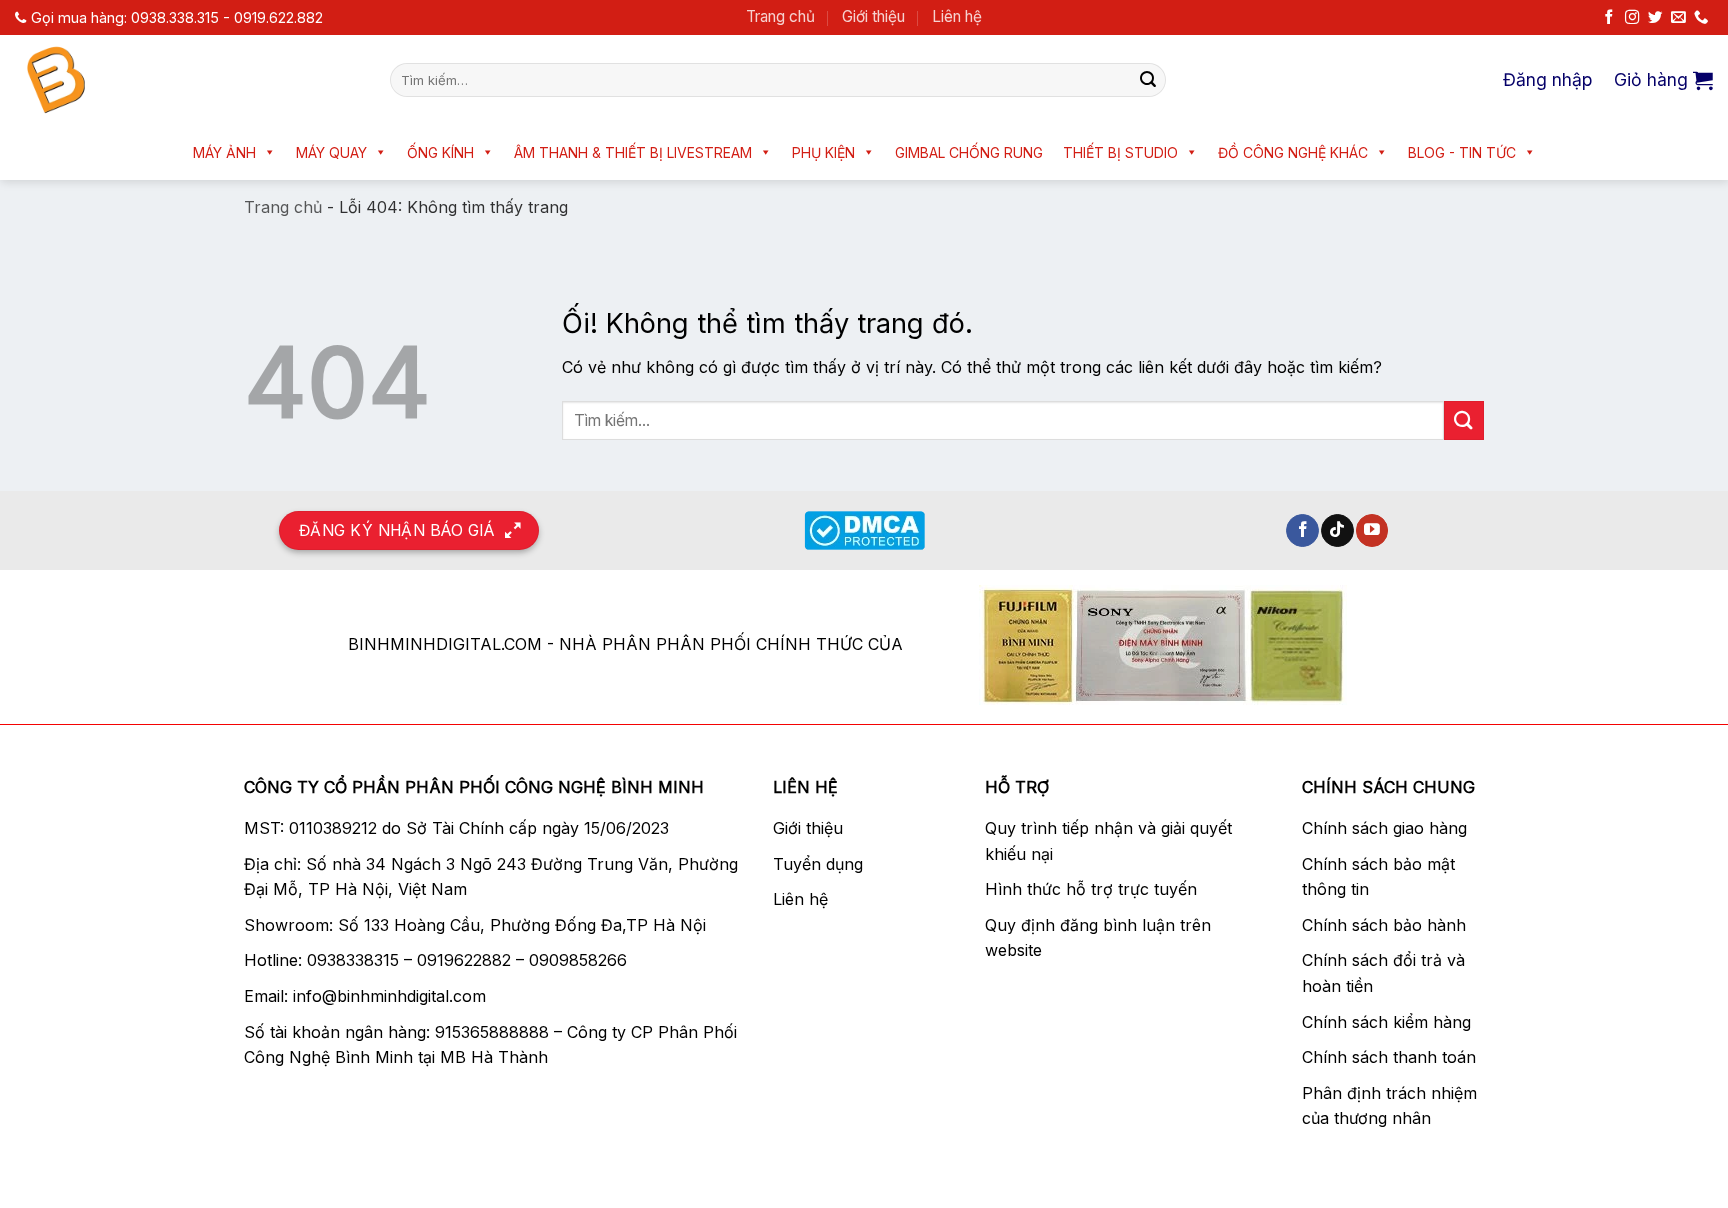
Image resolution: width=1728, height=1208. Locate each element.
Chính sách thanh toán (1389, 1057)
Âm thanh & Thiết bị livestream (633, 152)
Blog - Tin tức (1462, 152)
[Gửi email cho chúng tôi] (1678, 18)
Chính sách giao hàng (1384, 828)
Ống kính (440, 152)
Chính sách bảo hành (1384, 925)
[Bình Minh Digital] (187, 80)
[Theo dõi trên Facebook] (1609, 18)
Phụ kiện (823, 152)
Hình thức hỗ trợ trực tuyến (1091, 889)
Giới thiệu (873, 16)
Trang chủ (780, 16)
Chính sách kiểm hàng (1386, 1022)
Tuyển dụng (818, 864)
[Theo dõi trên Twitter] (1655, 18)
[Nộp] (1148, 80)
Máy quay (331, 152)
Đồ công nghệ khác (1293, 152)
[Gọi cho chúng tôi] (1701, 18)
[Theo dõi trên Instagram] (1632, 18)
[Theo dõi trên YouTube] (1372, 531)
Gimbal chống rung (969, 152)
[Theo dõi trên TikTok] (1337, 531)
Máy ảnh (224, 152)
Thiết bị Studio (1120, 152)
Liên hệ (957, 16)
